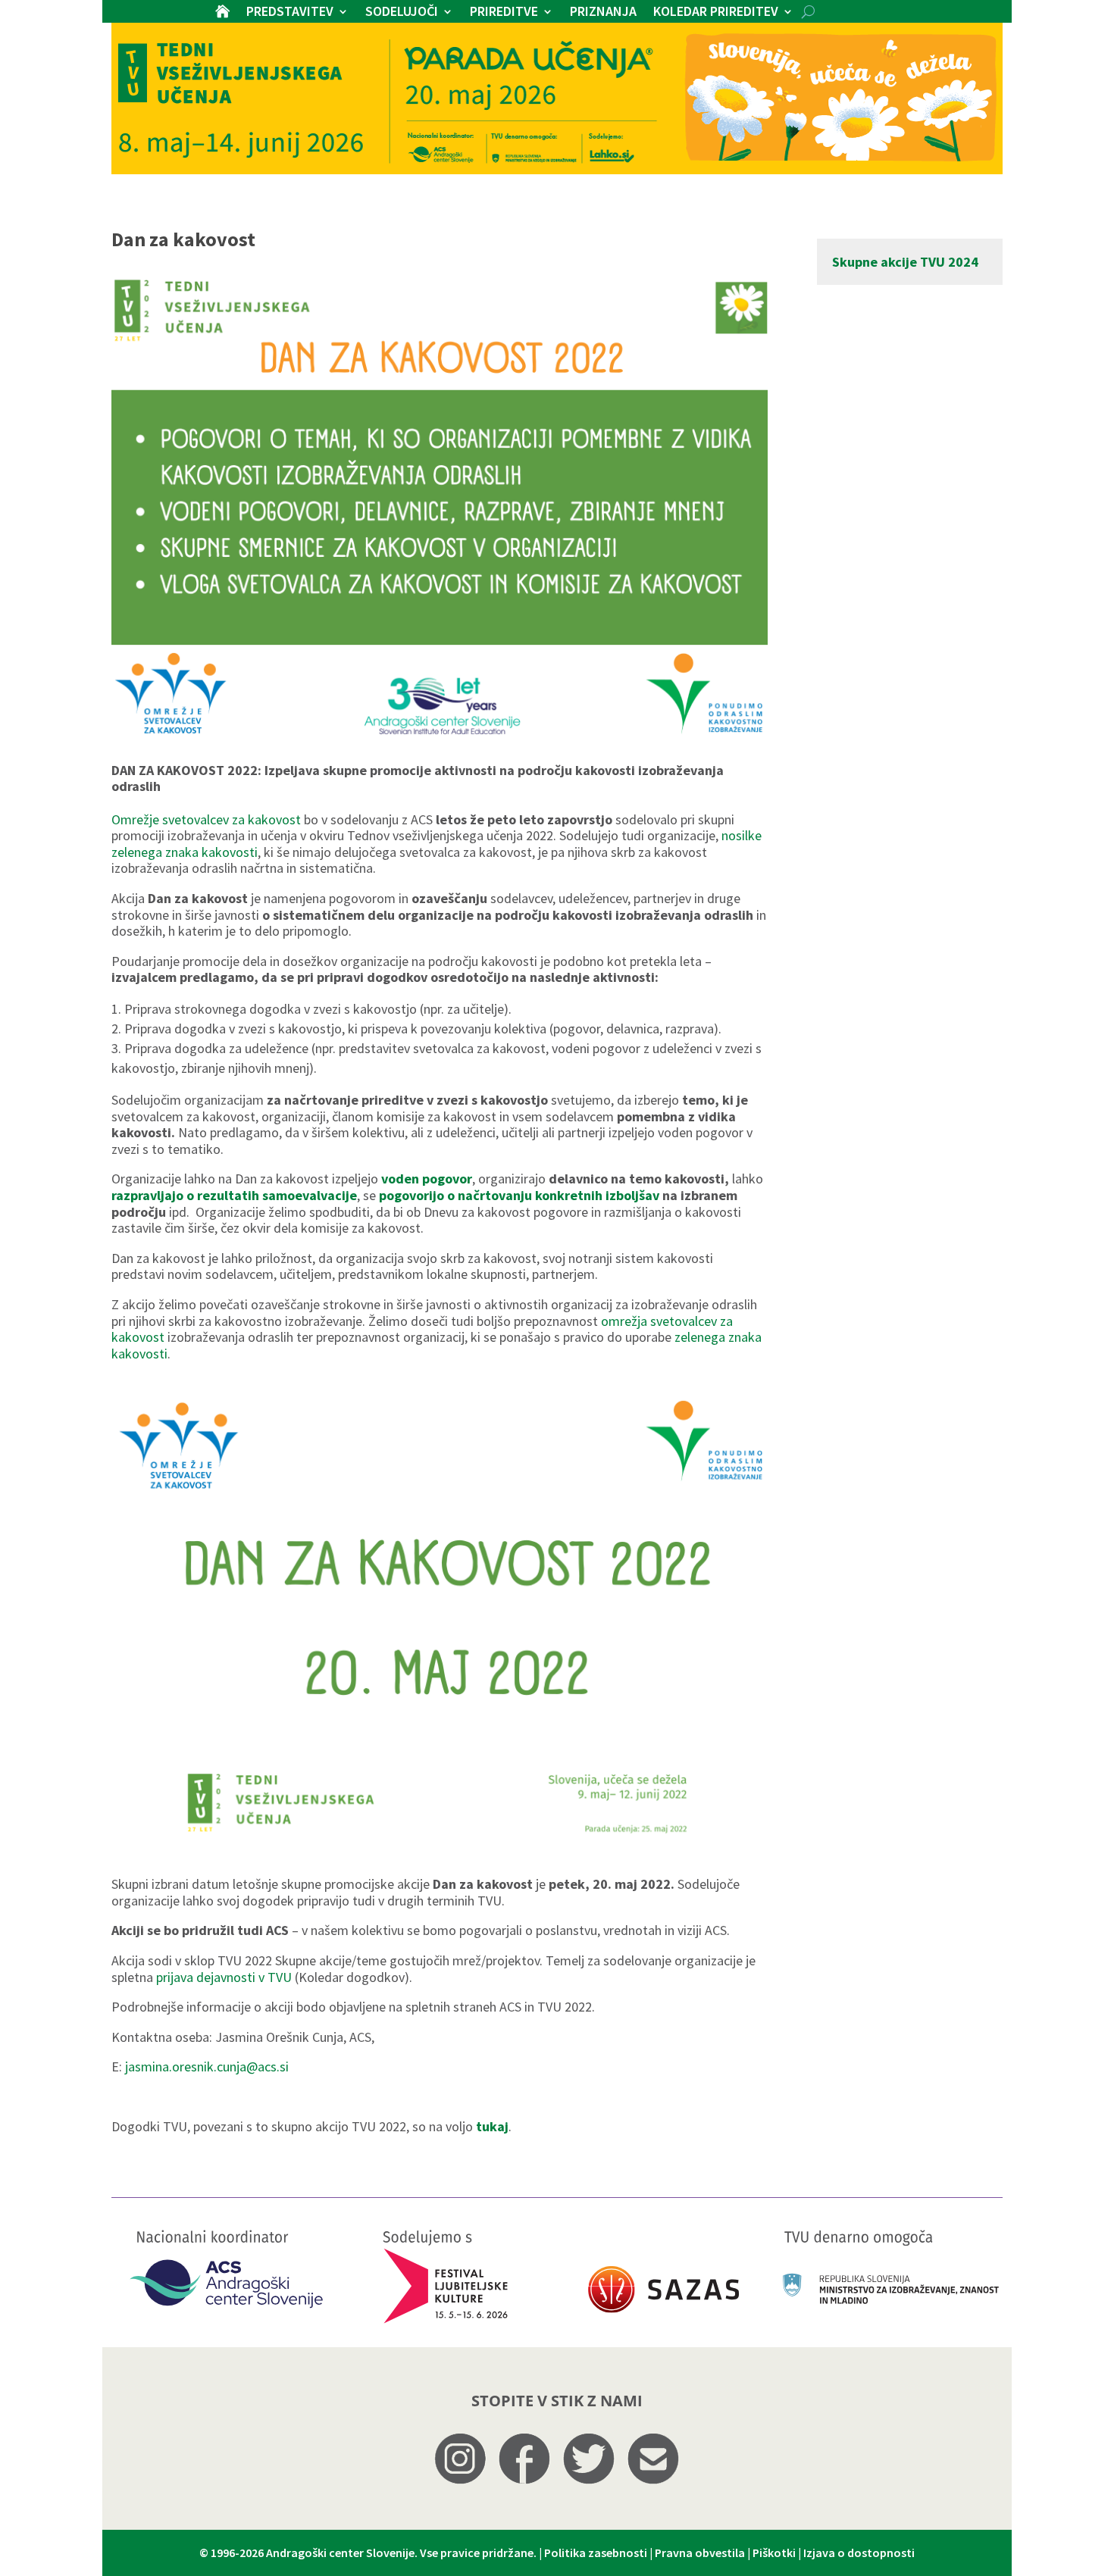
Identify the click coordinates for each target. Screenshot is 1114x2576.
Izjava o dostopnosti (859, 2553)
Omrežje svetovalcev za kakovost (206, 819)
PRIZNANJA (603, 13)
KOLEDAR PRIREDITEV (716, 13)
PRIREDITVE (504, 13)
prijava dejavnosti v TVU (225, 1977)
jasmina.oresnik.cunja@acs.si (207, 2066)
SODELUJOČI (402, 13)
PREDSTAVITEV (290, 13)
